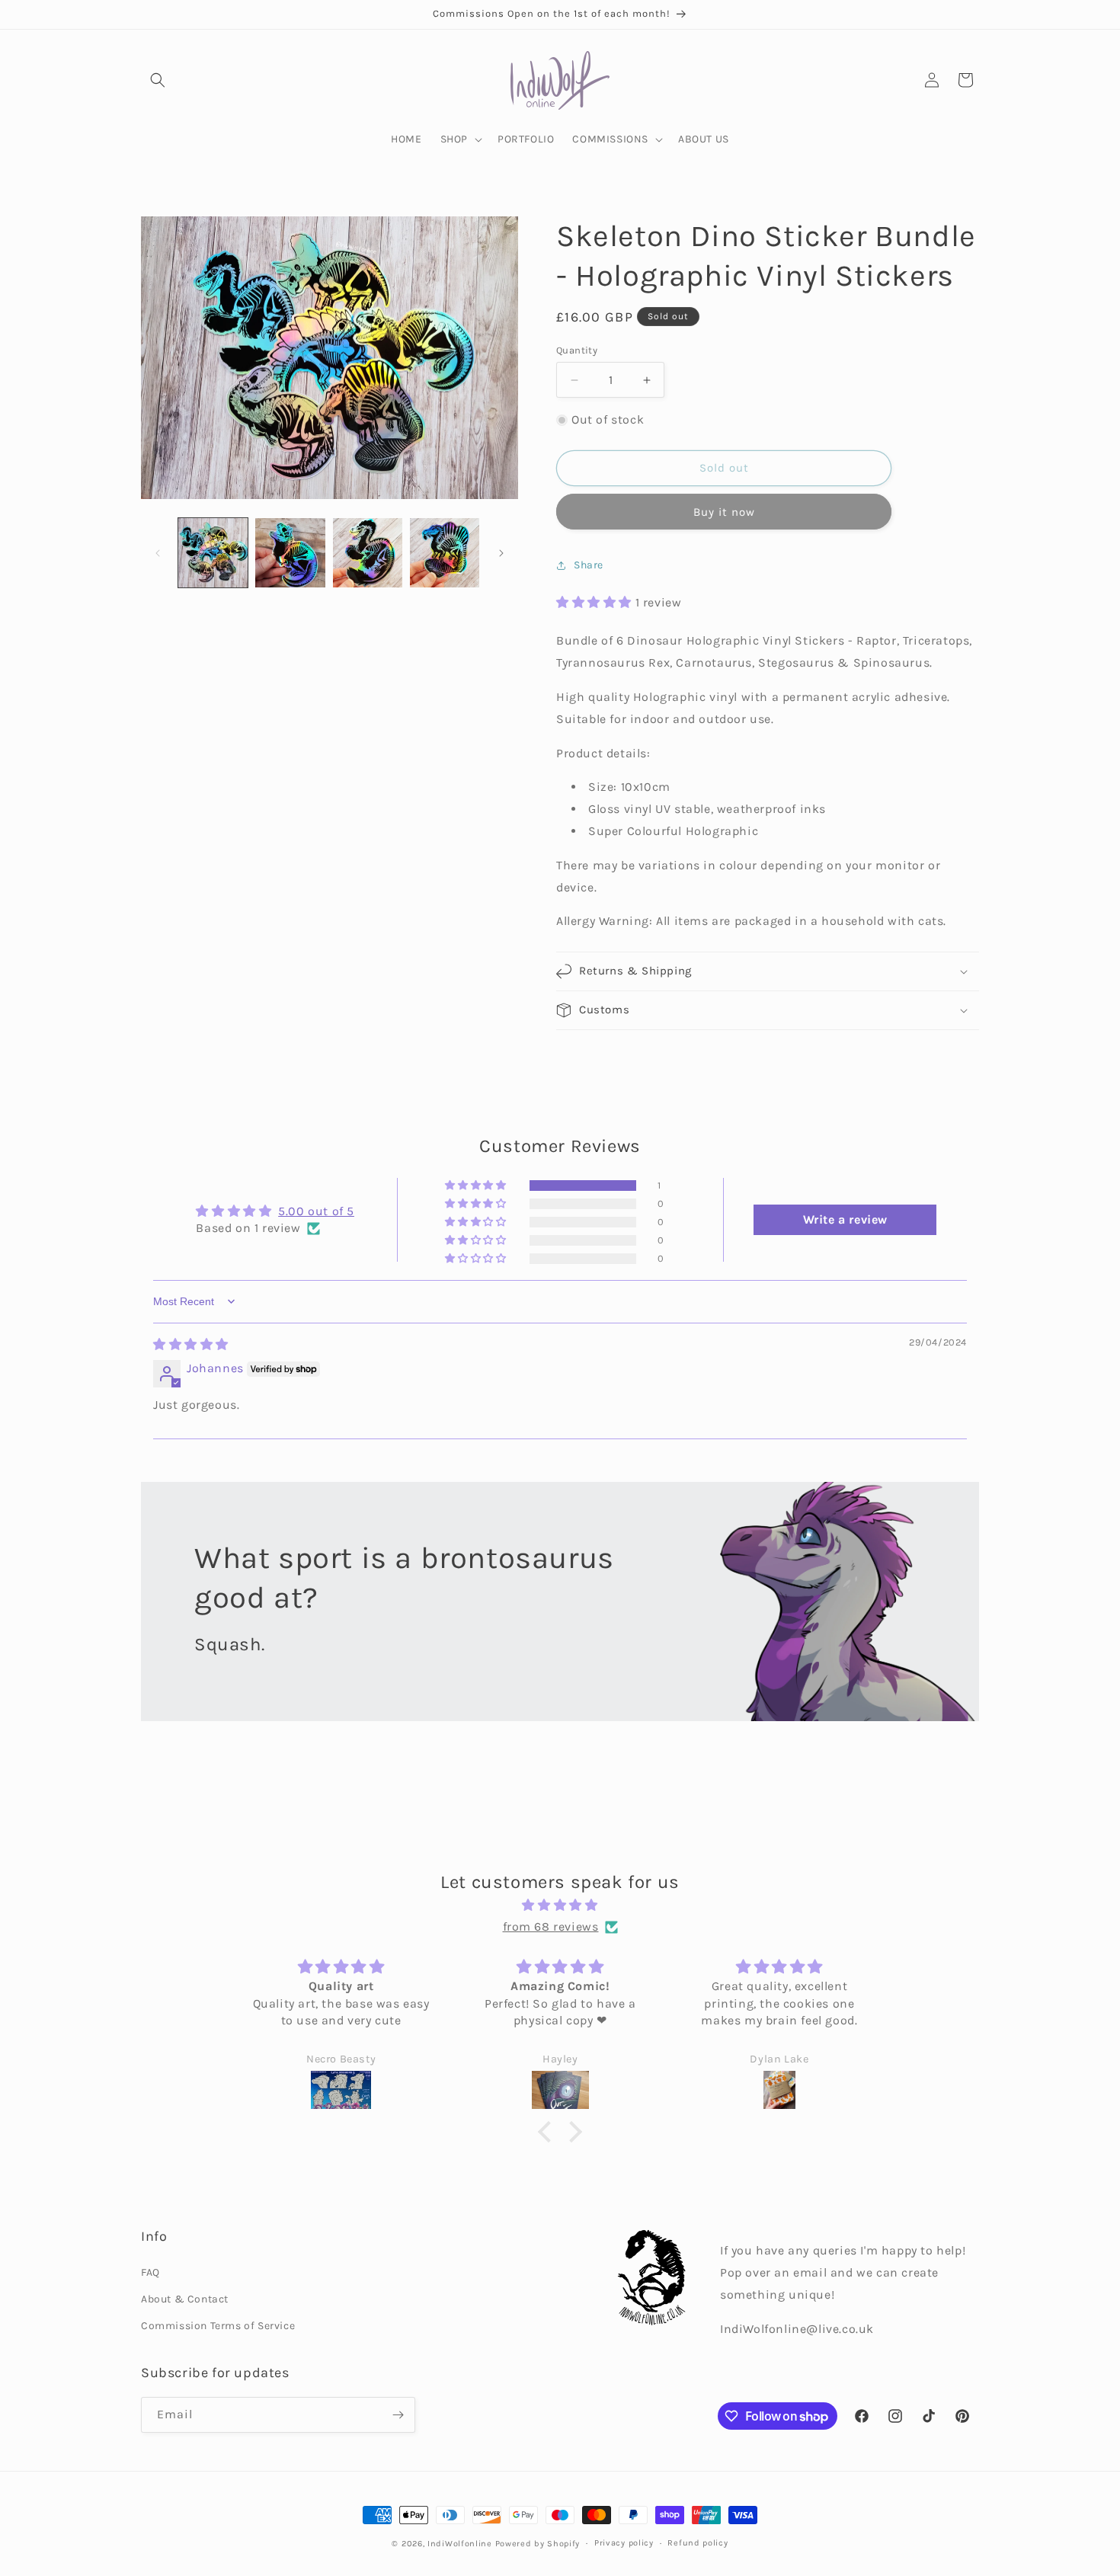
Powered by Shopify (538, 2544)
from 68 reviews (551, 1926)
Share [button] (589, 565)
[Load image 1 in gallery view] (213, 553)
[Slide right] (501, 553)
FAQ (150, 2272)
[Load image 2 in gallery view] (290, 553)
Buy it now (724, 512)
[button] (158, 80)
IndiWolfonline (460, 2544)
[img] (191, 1344)
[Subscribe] (398, 2415)
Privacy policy (624, 2543)
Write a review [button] (845, 1219)
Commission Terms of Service (218, 2326)
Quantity (577, 350)
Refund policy (698, 2543)
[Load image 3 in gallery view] (368, 553)
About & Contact (185, 2299)
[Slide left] (158, 553)
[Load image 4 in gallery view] (445, 553)
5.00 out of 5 (316, 1211)
